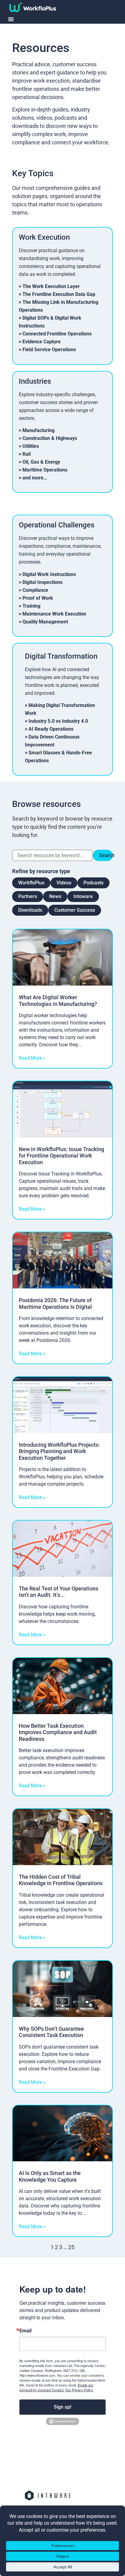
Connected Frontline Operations (57, 334)
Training (31, 606)
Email (25, 2331)
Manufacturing (39, 430)
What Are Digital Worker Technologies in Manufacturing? (58, 1001)
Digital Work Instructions (49, 574)
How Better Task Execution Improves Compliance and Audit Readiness (58, 1732)
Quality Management (45, 622)
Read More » (32, 1058)
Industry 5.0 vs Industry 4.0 (58, 721)
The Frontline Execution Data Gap (59, 294)
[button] (11, 19)
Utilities (31, 446)
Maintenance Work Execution (54, 614)
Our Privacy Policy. (79, 2390)
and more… (35, 478)
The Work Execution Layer (51, 286)
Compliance (35, 590)
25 (71, 2247)
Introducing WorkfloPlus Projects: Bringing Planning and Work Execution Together (59, 1451)
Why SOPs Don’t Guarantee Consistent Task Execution (51, 2032)
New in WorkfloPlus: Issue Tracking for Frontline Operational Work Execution (61, 1156)
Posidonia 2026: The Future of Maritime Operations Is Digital (55, 1303)
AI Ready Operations (51, 729)
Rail (27, 454)
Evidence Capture (42, 342)
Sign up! (62, 2407)
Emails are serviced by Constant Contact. (56, 2387)
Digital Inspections (42, 582)
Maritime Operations (45, 470)
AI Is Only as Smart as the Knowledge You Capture (50, 2176)
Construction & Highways (50, 438)
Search (106, 855)
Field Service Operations (49, 350)
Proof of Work (38, 598)
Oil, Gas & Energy (41, 462)
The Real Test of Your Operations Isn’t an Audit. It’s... (59, 1592)
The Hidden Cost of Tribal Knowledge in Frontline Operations (61, 1880)
